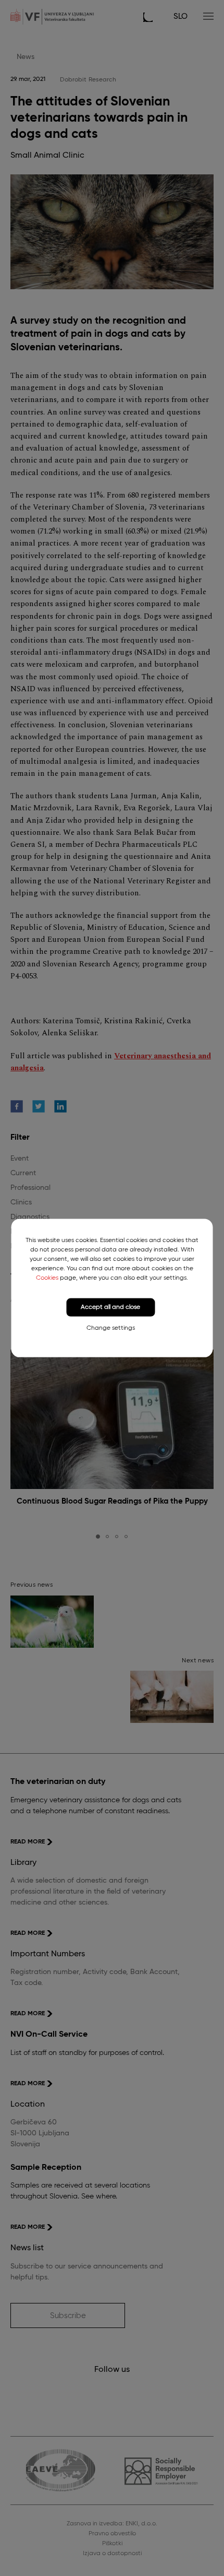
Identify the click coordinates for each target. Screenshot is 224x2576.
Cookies (47, 1278)
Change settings (111, 1328)
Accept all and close (110, 1307)
